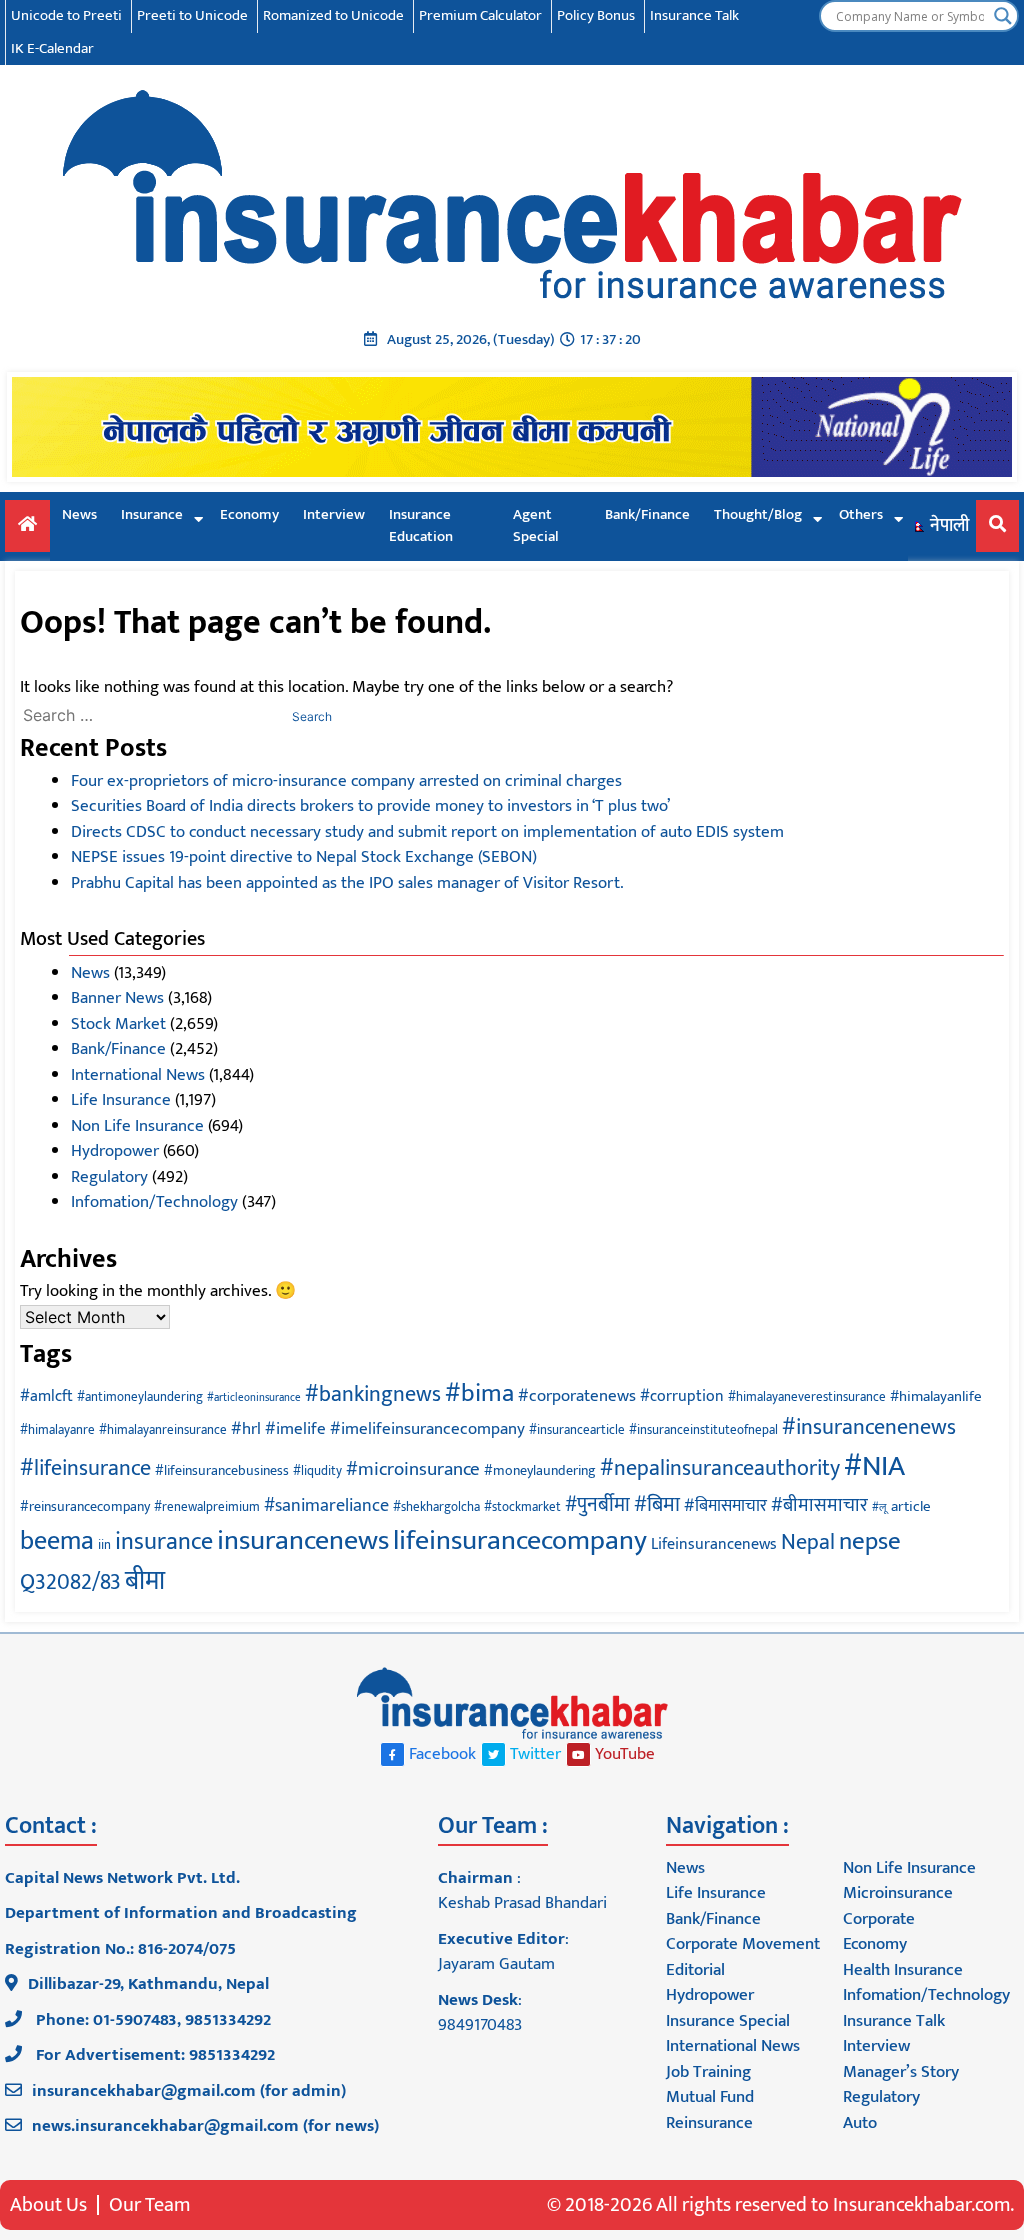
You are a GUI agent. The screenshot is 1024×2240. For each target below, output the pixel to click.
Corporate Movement (743, 1944)
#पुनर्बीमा (597, 1505)
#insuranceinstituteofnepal (703, 1430)
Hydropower (115, 1151)
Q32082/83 (70, 1582)
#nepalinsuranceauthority (720, 1468)
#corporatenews (577, 1396)
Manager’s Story (901, 2072)
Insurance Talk (694, 15)
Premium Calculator (480, 15)
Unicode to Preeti (66, 15)
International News (138, 1075)
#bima (479, 1393)
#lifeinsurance (85, 1468)
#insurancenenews (869, 1427)
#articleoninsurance (254, 1398)
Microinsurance (898, 1893)
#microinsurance (413, 1469)
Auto (860, 2123)
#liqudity (317, 1471)
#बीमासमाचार (819, 1505)
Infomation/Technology (154, 1202)
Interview (334, 514)
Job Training (708, 2072)
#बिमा (657, 1504)
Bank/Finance (647, 514)
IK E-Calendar (52, 48)
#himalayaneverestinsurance (807, 1397)
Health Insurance (903, 1970)
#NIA (874, 1466)
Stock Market (118, 1024)
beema (57, 1541)
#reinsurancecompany (85, 1506)
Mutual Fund (710, 2097)
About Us (48, 2205)
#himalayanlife (936, 1396)
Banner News (117, 998)
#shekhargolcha (436, 1507)
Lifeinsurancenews (714, 1544)
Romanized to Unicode (333, 15)
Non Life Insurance (137, 1126)
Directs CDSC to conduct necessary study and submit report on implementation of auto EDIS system (427, 832)
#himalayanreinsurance (163, 1430)
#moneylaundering (540, 1470)
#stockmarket (522, 1507)
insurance (164, 1542)
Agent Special (536, 526)
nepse (870, 1541)
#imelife (295, 1429)
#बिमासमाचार (725, 1506)
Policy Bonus (596, 15)
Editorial (695, 1970)
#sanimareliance (326, 1506)
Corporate (879, 1919)
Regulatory (109, 1177)
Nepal (808, 1542)
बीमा (145, 1581)
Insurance (152, 514)
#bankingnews (373, 1394)
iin (104, 1545)
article (911, 1506)
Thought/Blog (758, 514)
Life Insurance (121, 1100)
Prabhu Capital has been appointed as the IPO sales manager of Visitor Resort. (347, 883)
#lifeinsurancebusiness (222, 1470)
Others (861, 514)
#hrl (246, 1429)
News (79, 514)
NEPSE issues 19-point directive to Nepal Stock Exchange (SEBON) (304, 857)
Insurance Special (728, 2021)
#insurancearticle (577, 1430)
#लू (879, 1508)
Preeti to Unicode (192, 15)
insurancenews (303, 1541)
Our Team (149, 2205)
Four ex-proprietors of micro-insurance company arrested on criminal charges (346, 781)
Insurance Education (421, 526)
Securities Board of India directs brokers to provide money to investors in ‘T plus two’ (370, 806)
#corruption (682, 1396)
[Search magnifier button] (1003, 16)
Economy (249, 514)
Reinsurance (709, 2123)
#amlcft (46, 1396)
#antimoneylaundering (140, 1397)
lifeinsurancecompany (520, 1541)
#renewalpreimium (207, 1507)
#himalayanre (57, 1430)
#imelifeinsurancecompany (427, 1429)
